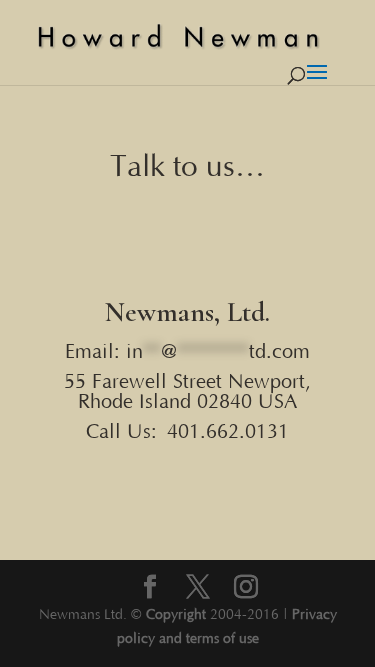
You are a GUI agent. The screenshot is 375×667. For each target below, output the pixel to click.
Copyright (176, 615)
